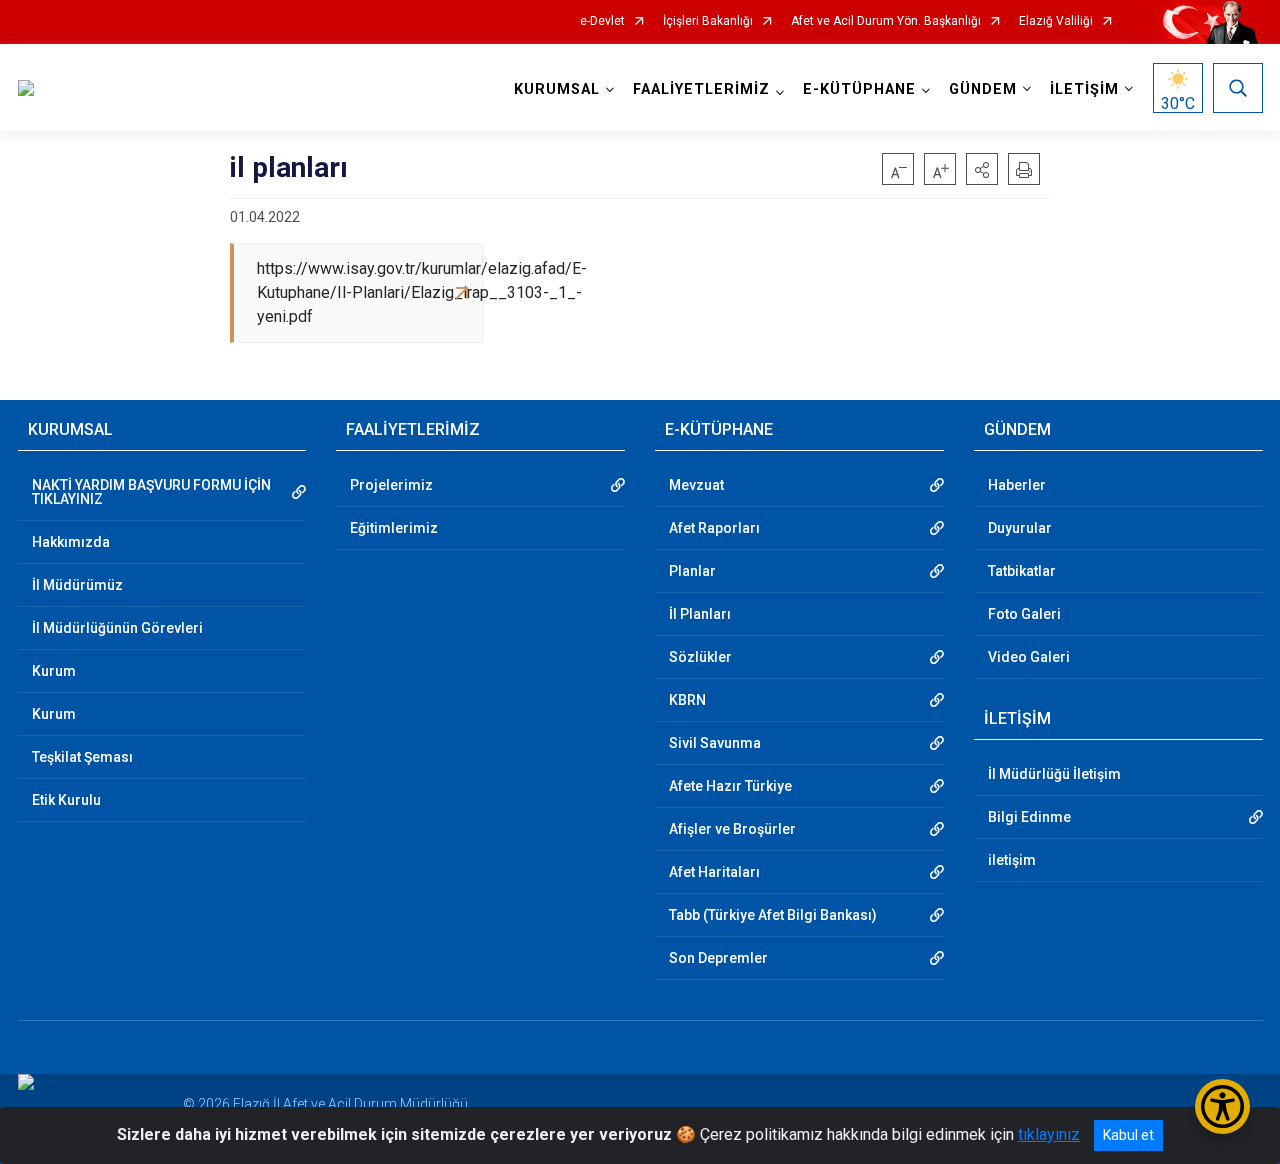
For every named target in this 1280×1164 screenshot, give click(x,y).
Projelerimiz (391, 485)
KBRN (687, 700)
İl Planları (700, 614)
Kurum (54, 671)
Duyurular (1020, 528)
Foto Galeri (1024, 614)
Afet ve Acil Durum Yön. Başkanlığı (886, 21)
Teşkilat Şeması (82, 757)
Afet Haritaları (714, 872)
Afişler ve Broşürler (732, 829)
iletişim (1012, 860)
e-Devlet (602, 21)
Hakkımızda (71, 542)
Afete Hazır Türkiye (730, 786)
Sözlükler (700, 657)
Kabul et (1128, 1135)
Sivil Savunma (715, 743)
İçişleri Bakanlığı (708, 21)
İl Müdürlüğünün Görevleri (117, 628)
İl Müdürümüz (77, 585)
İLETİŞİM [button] (1084, 89)
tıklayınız (1049, 1134)
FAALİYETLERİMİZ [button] (701, 89)
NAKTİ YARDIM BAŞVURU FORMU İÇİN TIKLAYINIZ (151, 492)
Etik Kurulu (66, 800)
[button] (982, 169)
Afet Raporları (714, 528)
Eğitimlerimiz (394, 528)
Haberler (1017, 485)
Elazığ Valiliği (1056, 21)
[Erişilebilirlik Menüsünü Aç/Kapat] (1222, 1106)
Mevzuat (696, 485)
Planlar (692, 571)
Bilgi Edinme (1029, 817)
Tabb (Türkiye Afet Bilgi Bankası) (773, 915)
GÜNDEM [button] (983, 89)
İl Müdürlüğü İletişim (1054, 774)
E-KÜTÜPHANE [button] (859, 89)
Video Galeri (1029, 657)
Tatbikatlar (1022, 571)
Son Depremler (718, 958)
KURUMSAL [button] (557, 89)
